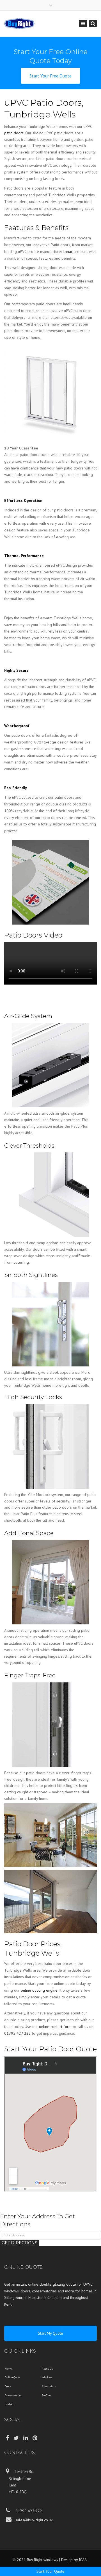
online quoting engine (39, 1990)
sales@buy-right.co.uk (33, 2520)
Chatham (55, 2297)
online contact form (55, 2027)
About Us (47, 2369)
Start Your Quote (50, 2571)
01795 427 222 (18, 2033)
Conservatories (13, 2395)
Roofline (46, 2395)
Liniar (68, 251)
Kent (8, 2304)
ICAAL (84, 2560)
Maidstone (37, 2297)
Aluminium (49, 2386)
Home (8, 2369)
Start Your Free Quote (50, 76)
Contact (9, 2404)
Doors (8, 2386)
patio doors (14, 133)
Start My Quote (50, 2333)
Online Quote (12, 2377)
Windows (47, 2377)
